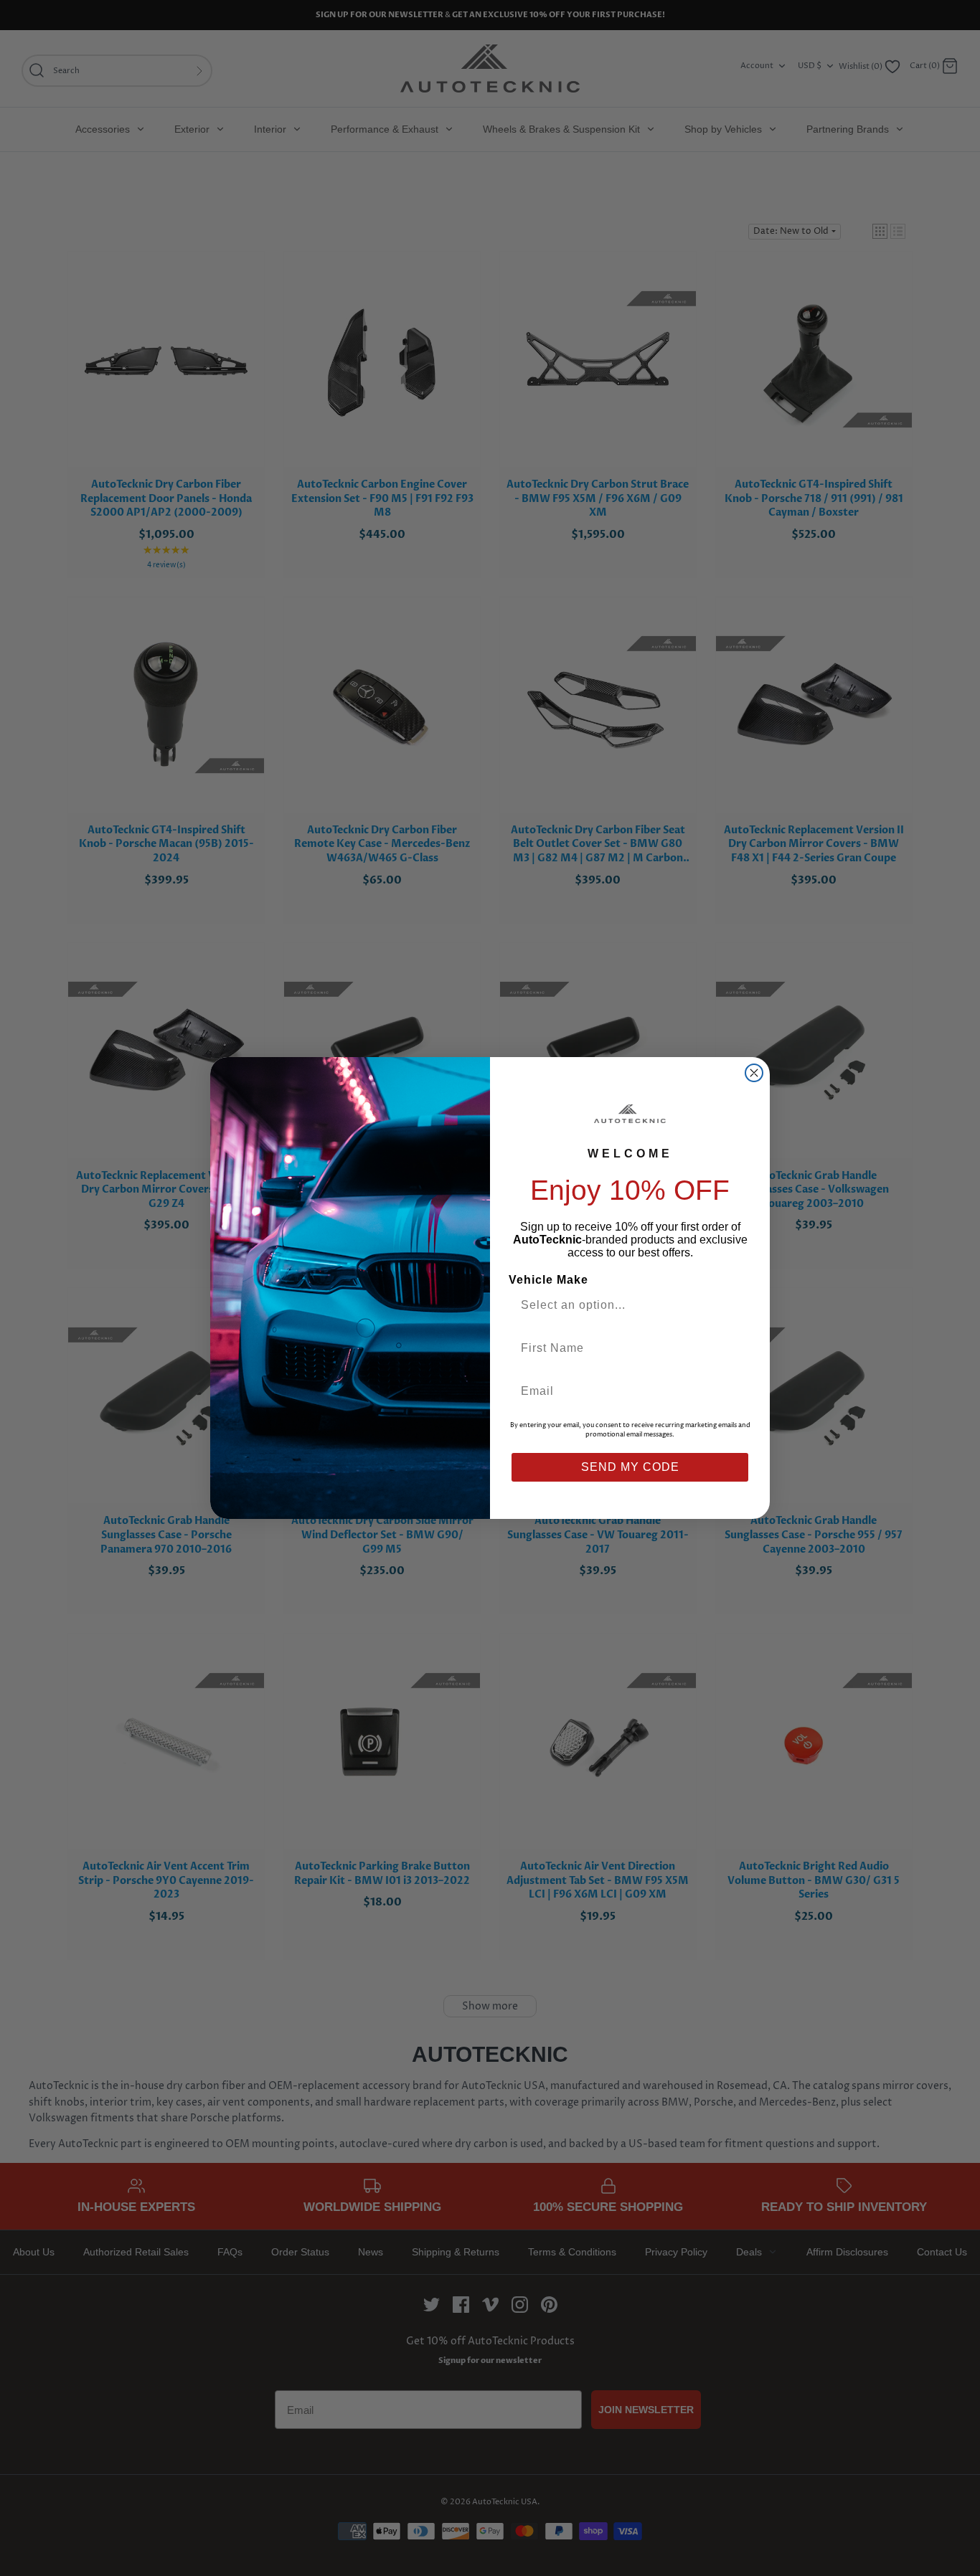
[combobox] (624, 1305)
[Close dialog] (754, 1073)
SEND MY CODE (630, 1467)
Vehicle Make (548, 1280)
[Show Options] (736, 1305)
